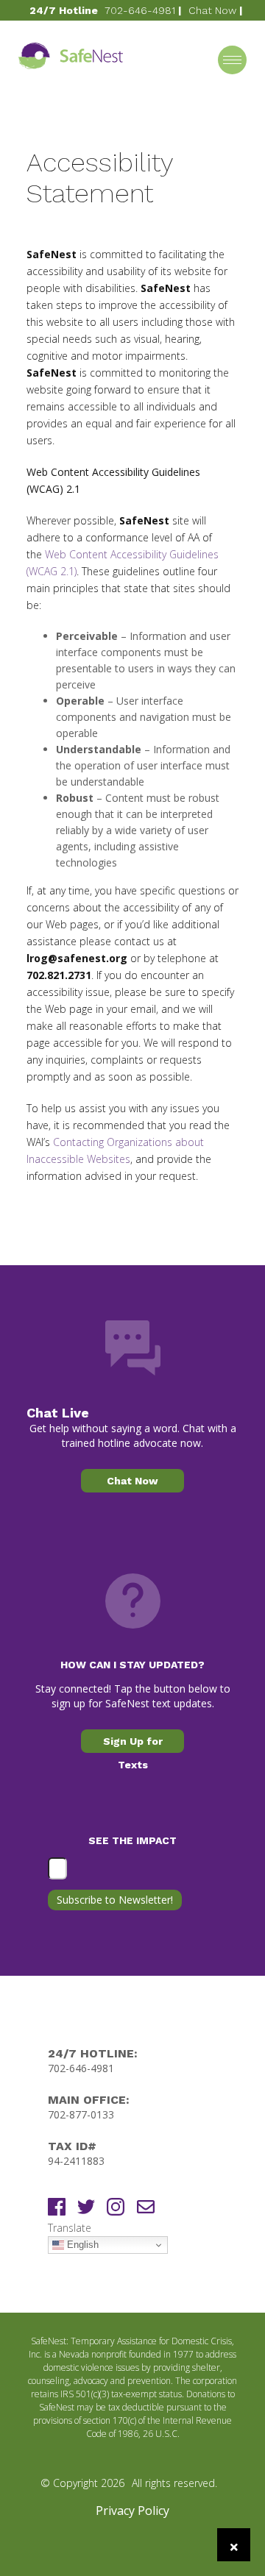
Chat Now (212, 10)
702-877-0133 (81, 2114)
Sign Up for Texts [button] (133, 1744)
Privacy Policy (132, 2511)
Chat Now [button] (132, 1481)
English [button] (81, 2245)
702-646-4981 (140, 10)
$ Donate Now (138, 31)
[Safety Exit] (234, 2545)
